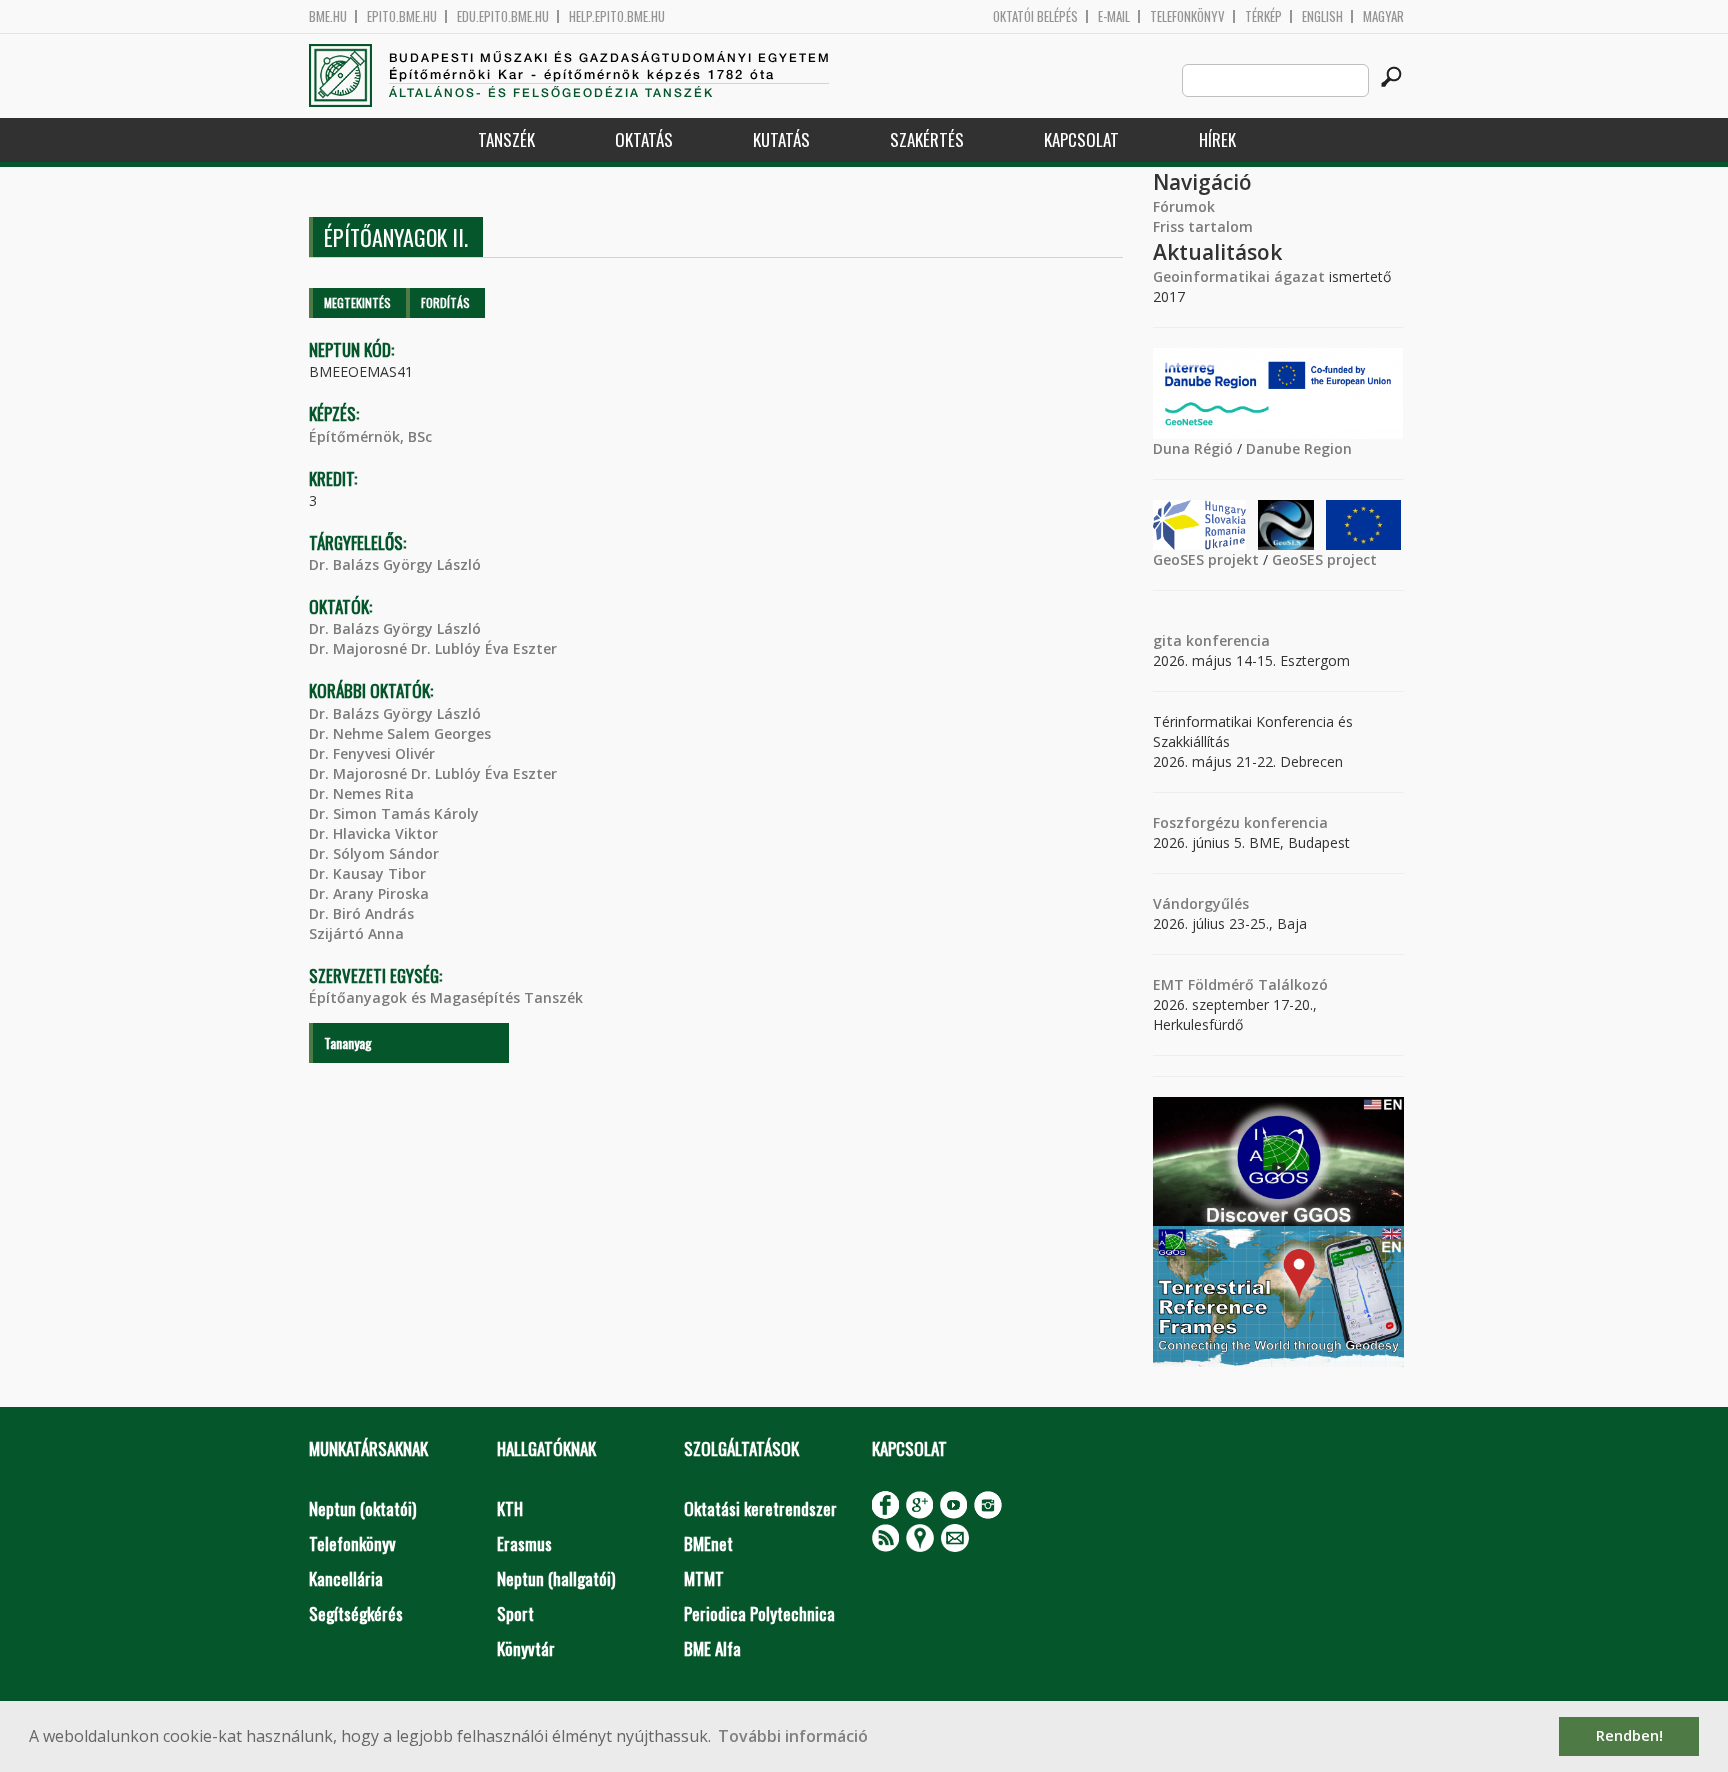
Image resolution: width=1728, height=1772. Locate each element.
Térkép (1263, 16)
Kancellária (346, 1578)
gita (1167, 640)
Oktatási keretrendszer (760, 1508)
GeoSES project (1324, 559)
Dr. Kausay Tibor (367, 873)
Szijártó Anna (356, 933)
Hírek (1217, 139)
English (1322, 16)
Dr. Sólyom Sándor (374, 853)
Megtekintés (357, 302)
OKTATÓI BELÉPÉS (1035, 16)
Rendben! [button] (1629, 1735)
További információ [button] (793, 1736)
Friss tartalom (1203, 226)
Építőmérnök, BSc (370, 436)
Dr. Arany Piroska (369, 893)
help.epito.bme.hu (617, 16)
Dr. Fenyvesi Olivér (372, 753)
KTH (510, 1508)
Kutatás (781, 139)
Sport (515, 1613)
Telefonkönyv (1187, 16)
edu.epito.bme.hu (503, 16)
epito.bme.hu (402, 16)
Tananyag (348, 1042)
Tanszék (506, 139)
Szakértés (927, 139)
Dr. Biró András (361, 913)
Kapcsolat (1081, 139)
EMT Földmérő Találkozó (1240, 984)
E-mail (1114, 16)
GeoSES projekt (1206, 559)
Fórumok (1184, 206)
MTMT (704, 1578)
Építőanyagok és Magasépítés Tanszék (446, 997)
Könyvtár (526, 1648)
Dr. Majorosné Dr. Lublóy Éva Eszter (433, 648)
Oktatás (644, 139)
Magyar (1383, 16)
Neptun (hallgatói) (556, 1578)
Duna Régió (1193, 448)
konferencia (1226, 640)
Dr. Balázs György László (395, 564)
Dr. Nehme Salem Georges (400, 733)
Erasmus (524, 1543)
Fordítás (445, 302)
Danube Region (1299, 448)
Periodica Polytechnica (759, 1613)
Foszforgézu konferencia (1240, 822)
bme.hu (328, 16)
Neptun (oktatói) (362, 1508)
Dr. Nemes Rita (361, 793)
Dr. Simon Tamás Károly (394, 813)
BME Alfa (712, 1648)
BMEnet (708, 1543)
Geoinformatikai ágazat (1239, 276)
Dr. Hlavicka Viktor (373, 833)
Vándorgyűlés (1201, 903)
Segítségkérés (356, 1613)
